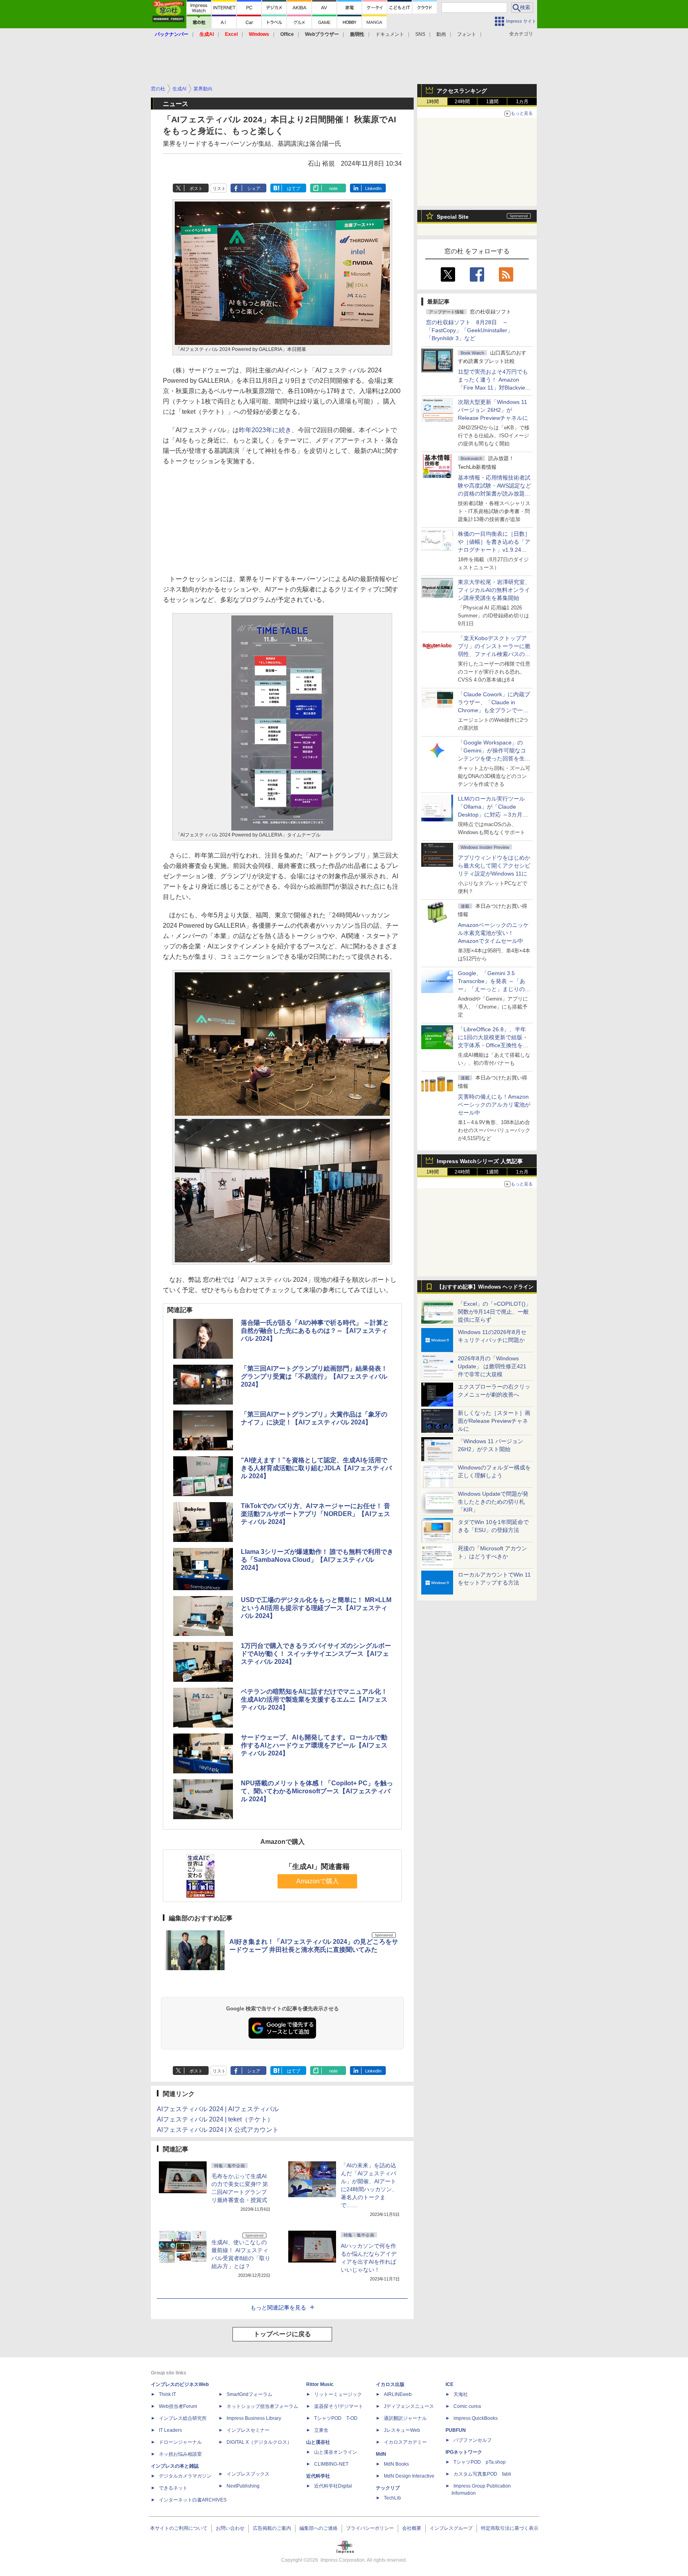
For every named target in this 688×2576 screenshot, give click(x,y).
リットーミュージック (338, 2394)
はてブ (294, 188)
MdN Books (396, 2464)
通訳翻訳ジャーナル (405, 2418)
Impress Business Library (254, 2418)
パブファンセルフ (473, 2440)
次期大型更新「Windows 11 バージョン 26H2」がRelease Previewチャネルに (493, 410)
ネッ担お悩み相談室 (180, 2454)
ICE (450, 2384)
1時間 (433, 102)
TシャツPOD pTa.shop (480, 2462)
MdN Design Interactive (409, 2476)
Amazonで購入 (318, 1881)
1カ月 (522, 102)
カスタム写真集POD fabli (482, 2474)
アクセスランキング (462, 91)
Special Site (453, 217)
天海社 (461, 2394)
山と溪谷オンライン (336, 2452)
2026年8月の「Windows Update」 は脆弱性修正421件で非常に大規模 (492, 1366)
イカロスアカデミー (405, 2442)
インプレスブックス (248, 2474)
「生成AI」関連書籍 (317, 1867)
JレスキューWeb (402, 2430)
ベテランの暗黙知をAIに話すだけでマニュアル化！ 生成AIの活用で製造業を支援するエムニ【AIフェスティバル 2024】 (314, 1699)
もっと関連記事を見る (278, 2308)
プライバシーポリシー (370, 2528)
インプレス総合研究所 (183, 2418)
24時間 (462, 102)
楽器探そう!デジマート (339, 2406)
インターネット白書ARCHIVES (193, 2500)
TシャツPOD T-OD (336, 2418)
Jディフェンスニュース (409, 2406)
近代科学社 (318, 2476)
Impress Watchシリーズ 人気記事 (480, 1161)
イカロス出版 (390, 2384)
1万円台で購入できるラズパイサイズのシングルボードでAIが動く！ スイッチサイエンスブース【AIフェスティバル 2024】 (316, 1654)
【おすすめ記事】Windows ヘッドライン (485, 1287)
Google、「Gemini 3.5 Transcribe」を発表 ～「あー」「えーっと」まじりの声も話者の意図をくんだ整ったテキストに (494, 989)
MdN (381, 2454)
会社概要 (412, 2528)
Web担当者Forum (178, 2406)
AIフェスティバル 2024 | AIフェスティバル (218, 2109)
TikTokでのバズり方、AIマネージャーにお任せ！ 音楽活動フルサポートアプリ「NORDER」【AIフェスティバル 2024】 (316, 1514)
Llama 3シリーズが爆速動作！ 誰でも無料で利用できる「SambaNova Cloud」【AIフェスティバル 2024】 (317, 1560)
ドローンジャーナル (180, 2442)
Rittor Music (320, 2384)
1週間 (492, 102)
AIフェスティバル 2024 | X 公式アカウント (218, 2130)
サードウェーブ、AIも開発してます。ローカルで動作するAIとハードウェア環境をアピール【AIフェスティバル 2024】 (314, 1745)
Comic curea (467, 2406)
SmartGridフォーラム (249, 2394)
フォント (467, 34)
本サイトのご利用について (179, 2528)
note (333, 188)
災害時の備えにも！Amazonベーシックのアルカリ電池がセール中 (494, 1105)
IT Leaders (170, 2430)
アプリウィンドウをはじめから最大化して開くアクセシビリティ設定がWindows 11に (494, 866)
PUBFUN (456, 2430)
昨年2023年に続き (265, 430)
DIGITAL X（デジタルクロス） (259, 2442)
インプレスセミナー (248, 2430)
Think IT (167, 2394)
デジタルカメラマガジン (185, 2476)
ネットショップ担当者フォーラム (262, 2406)
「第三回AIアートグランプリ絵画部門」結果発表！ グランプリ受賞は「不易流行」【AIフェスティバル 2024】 (314, 1376)
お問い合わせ (230, 2528)
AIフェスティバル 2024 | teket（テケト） (215, 2119)
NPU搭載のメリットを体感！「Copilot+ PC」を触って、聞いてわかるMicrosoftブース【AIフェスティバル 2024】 (317, 1791)
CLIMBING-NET (331, 2464)
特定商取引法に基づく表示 (510, 2528)
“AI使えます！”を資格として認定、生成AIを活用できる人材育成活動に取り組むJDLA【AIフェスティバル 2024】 (316, 1468)
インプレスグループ (451, 2528)
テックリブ (388, 2488)
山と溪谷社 (318, 2442)
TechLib (392, 2498)
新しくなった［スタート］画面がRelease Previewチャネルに (494, 1421)
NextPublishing (243, 2486)
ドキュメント (390, 34)
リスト (219, 188)
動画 (441, 34)
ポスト (196, 188)
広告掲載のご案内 (272, 2528)
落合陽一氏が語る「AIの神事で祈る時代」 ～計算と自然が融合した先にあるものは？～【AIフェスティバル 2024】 (315, 1331)
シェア (254, 188)
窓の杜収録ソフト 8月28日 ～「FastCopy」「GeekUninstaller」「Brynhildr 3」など (469, 330)
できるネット (173, 2488)
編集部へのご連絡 (319, 2528)
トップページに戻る (282, 2334)
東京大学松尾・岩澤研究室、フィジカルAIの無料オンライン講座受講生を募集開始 (494, 590)
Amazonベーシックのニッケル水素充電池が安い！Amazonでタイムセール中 (493, 933)
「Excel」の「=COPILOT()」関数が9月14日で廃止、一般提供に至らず (494, 1312)
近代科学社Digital (333, 2486)
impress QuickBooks (476, 2418)
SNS (420, 34)
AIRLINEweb (398, 2394)
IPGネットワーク (464, 2452)
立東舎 (321, 2430)
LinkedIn (373, 188)
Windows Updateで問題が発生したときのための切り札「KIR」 (493, 1502)
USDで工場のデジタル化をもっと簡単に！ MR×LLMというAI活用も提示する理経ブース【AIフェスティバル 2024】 (316, 1608)
